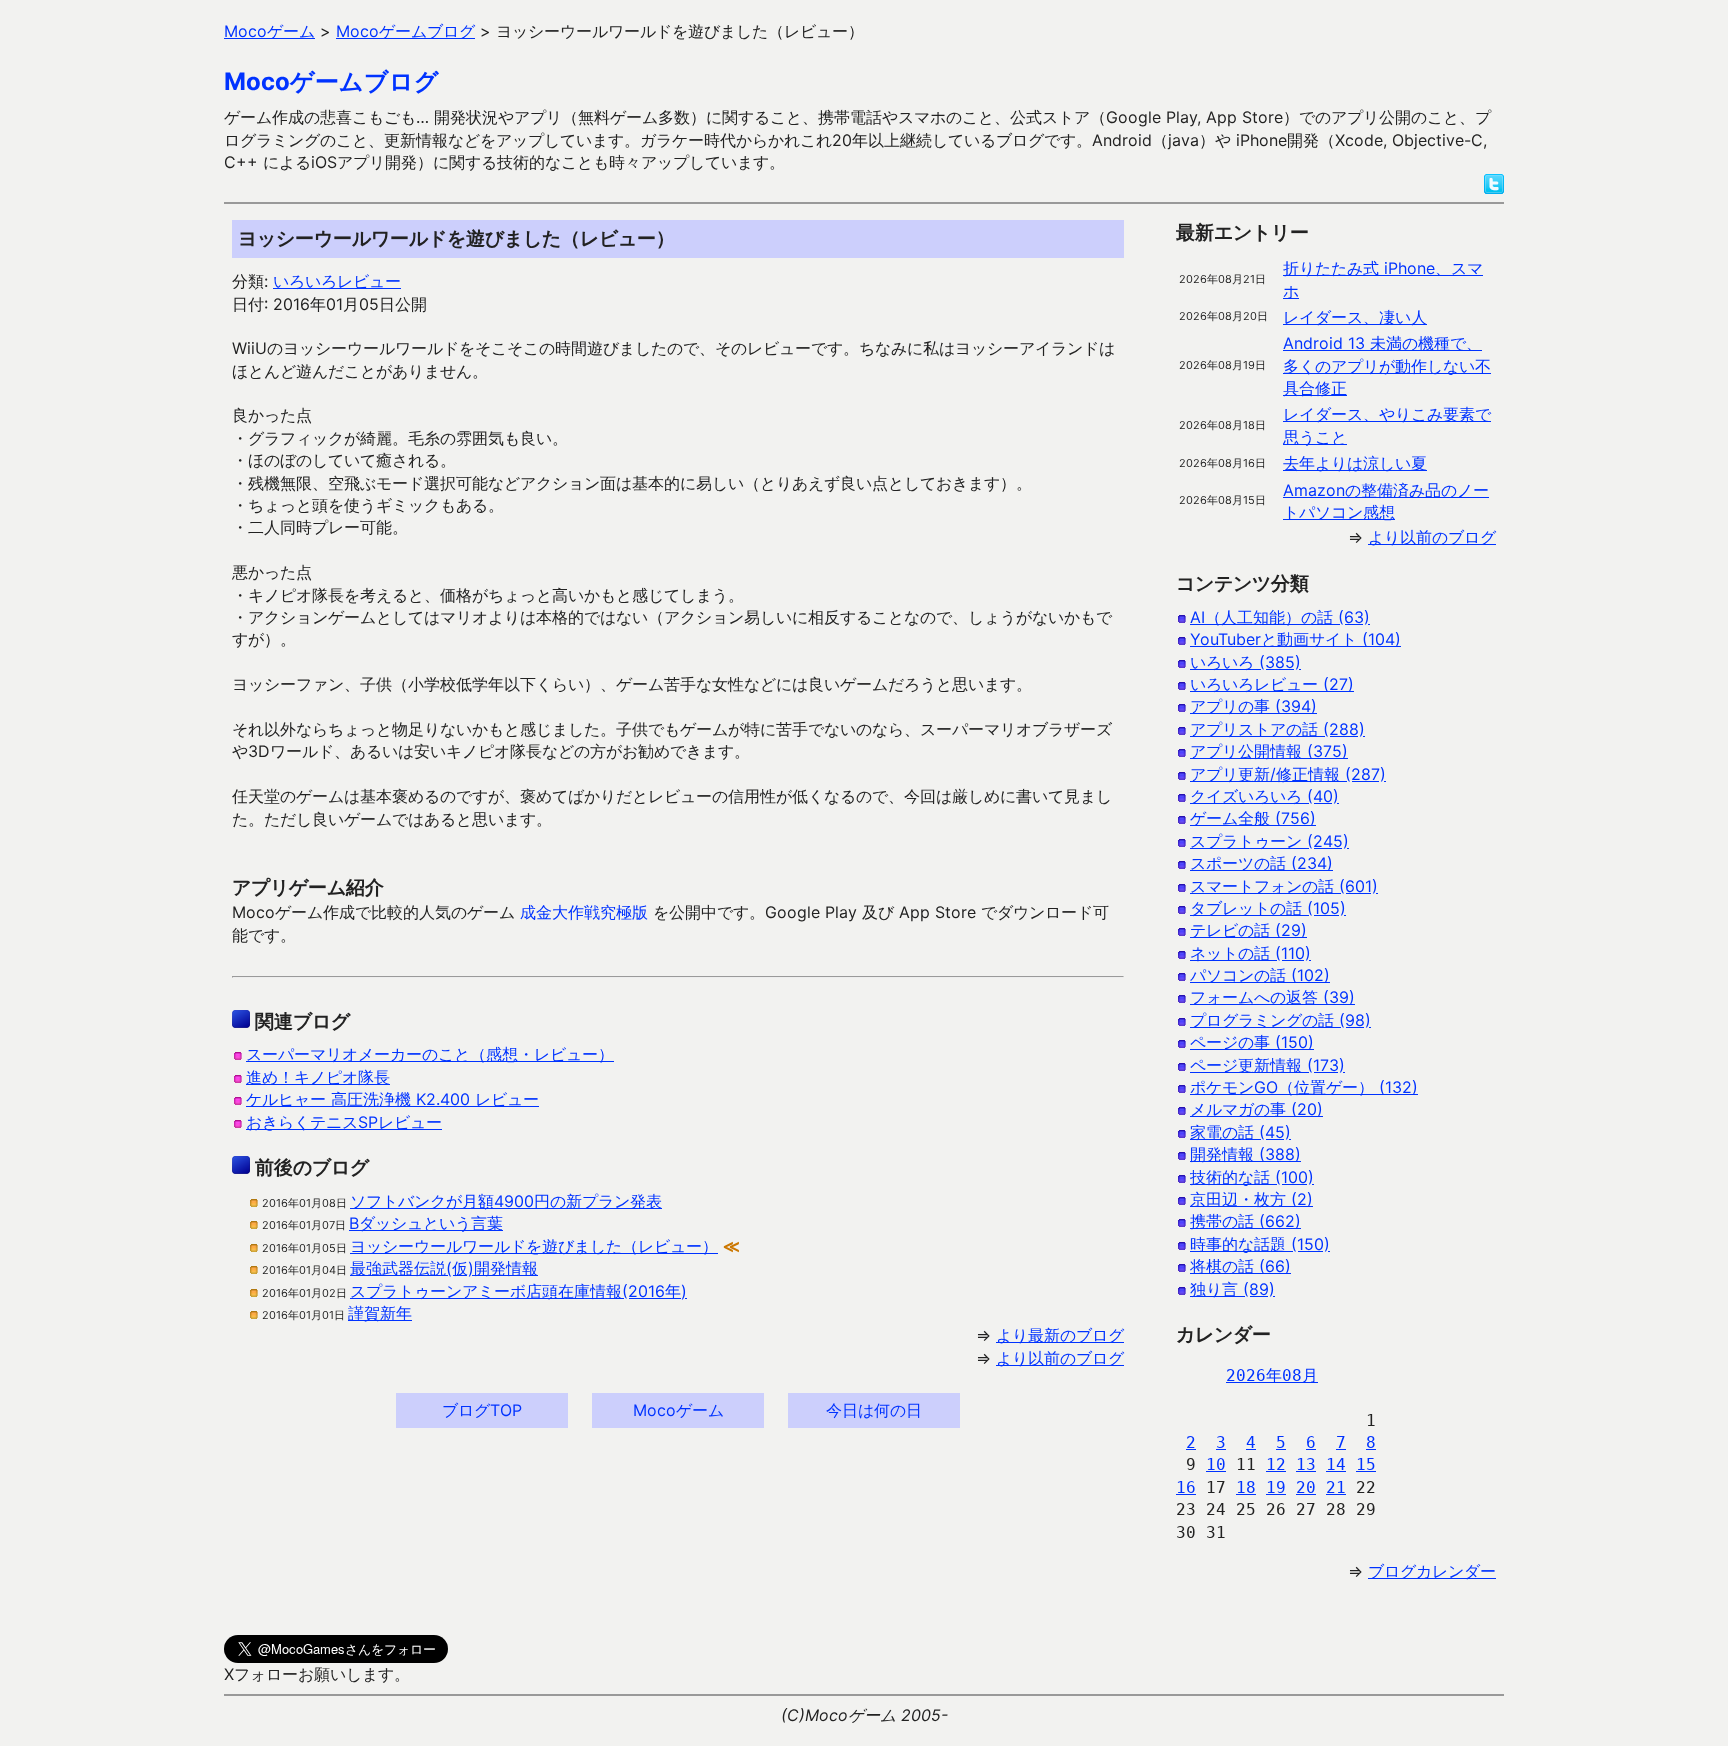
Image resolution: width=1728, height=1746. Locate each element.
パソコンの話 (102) (1260, 975)
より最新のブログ (1060, 1335)
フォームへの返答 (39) (1272, 997)
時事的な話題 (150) (1260, 1244)
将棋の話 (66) (1240, 1266)
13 (1306, 1464)
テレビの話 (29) (1248, 930)
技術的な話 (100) (1252, 1177)
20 (1306, 1487)
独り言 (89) (1232, 1289)
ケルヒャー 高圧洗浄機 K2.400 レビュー (392, 1099)
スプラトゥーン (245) (1269, 841)
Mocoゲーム (678, 1410)
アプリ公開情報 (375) (1269, 751)
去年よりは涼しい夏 (1355, 463)
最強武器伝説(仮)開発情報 (444, 1268)
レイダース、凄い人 (1355, 317)
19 (1276, 1487)
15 (1366, 1464)
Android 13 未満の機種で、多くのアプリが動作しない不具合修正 (1387, 365)
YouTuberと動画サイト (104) (1295, 639)
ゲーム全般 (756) (1253, 818)
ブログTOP (482, 1410)
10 (1216, 1464)
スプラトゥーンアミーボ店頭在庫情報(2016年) (518, 1291)
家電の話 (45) (1240, 1132)
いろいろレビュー (337, 281)
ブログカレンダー (1432, 1571)
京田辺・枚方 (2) (1251, 1199)
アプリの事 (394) (1253, 706)
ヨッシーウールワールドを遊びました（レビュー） (534, 1246)
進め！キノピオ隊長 (318, 1077)
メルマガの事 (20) (1256, 1109)
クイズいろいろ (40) (1264, 796)
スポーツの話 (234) (1261, 863)
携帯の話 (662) (1245, 1221)
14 (1336, 1464)
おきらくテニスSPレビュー (344, 1122)
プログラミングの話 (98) (1280, 1020)
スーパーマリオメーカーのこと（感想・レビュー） (430, 1054)
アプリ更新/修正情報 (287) (1288, 774)
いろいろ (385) (1245, 662)
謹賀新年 (380, 1313)
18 (1246, 1487)
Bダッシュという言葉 (426, 1223)
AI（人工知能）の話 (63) (1280, 617)
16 (1186, 1487)
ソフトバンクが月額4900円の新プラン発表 (506, 1201)
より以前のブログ (1060, 1358)
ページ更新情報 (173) (1267, 1065)
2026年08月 (1272, 1375)
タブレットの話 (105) (1268, 908)
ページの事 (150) (1252, 1042)
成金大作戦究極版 (584, 912)
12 (1276, 1464)
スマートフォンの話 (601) (1284, 886)
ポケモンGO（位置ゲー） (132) (1304, 1087)
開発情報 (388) (1245, 1154)
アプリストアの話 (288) (1277, 729)
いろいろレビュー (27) (1272, 684)
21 (1336, 1487)
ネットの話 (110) (1250, 953)
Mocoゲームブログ (331, 81)
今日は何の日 (874, 1410)
